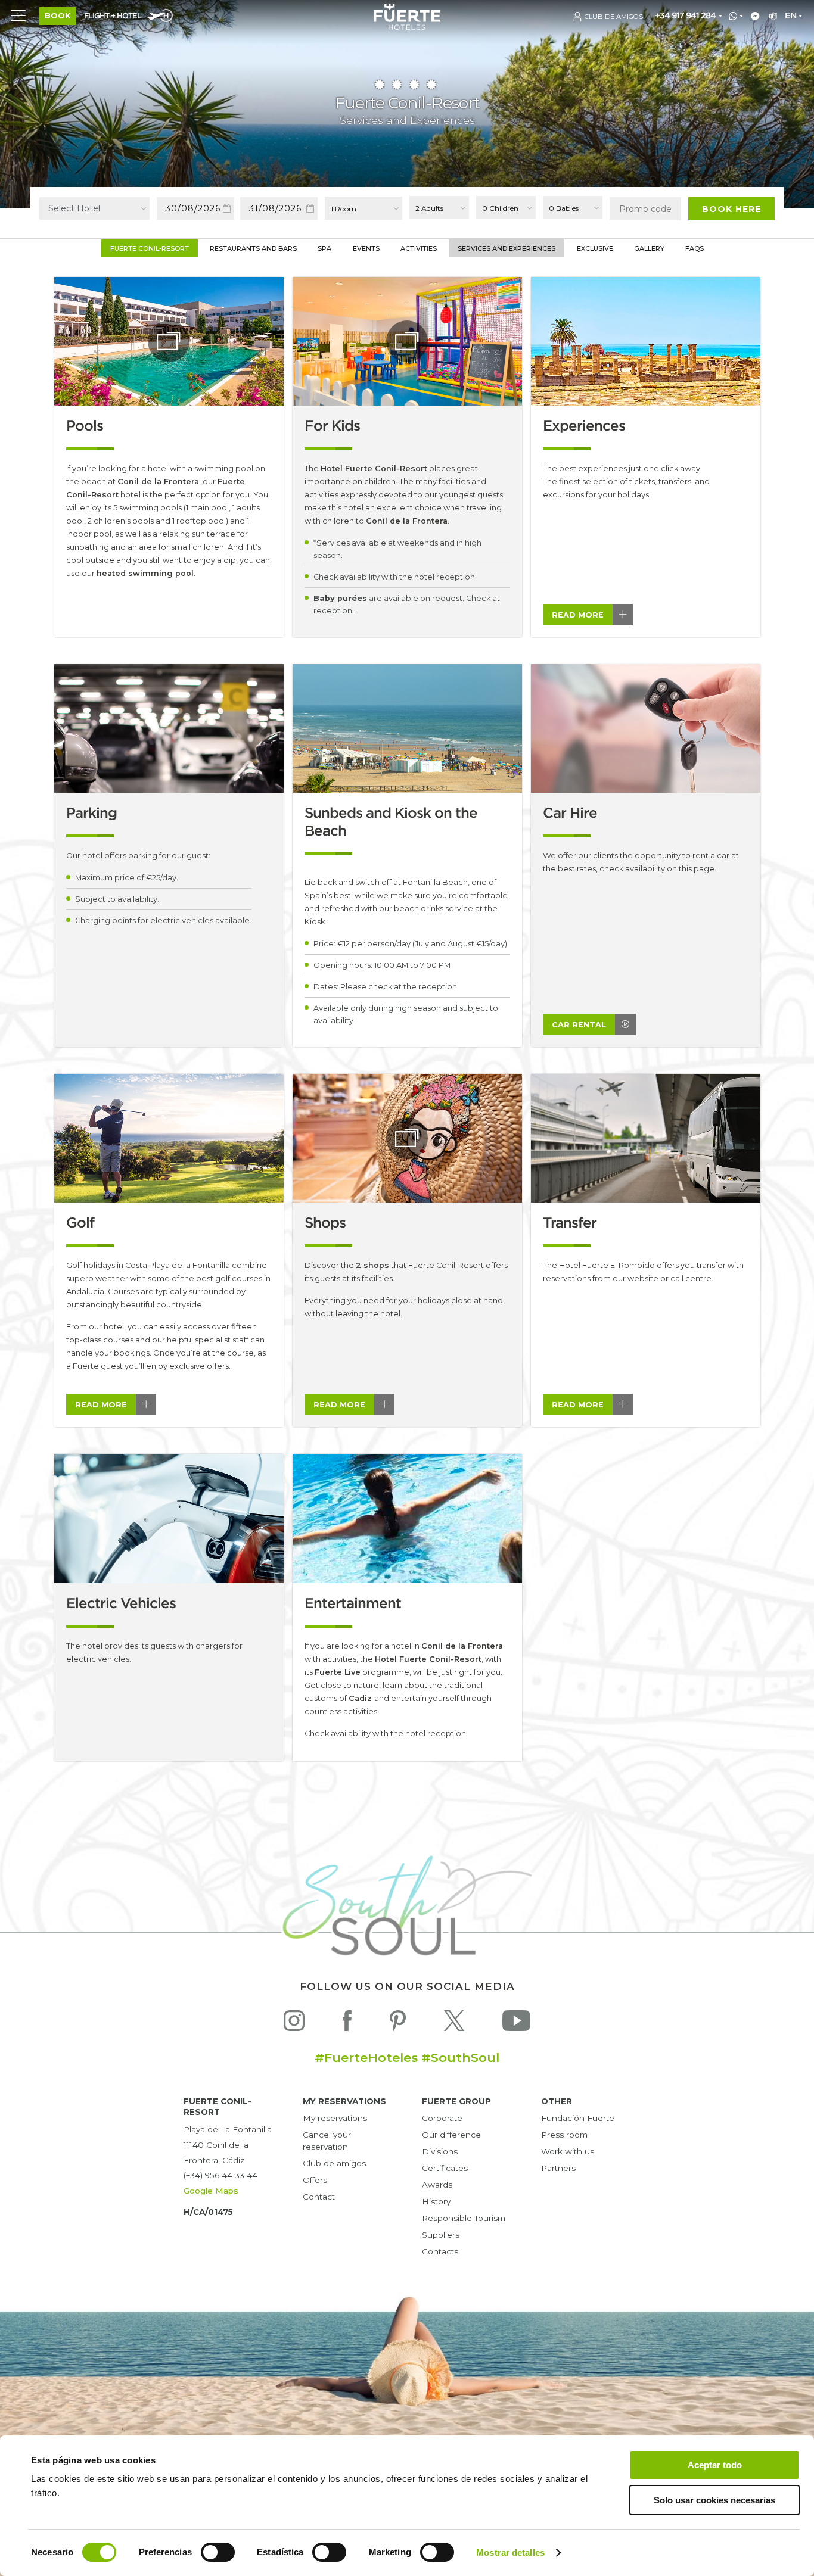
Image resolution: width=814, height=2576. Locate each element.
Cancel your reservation (327, 2141)
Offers (315, 2180)
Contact (319, 2197)
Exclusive (595, 248)
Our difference (451, 2135)
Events (366, 248)
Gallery (649, 248)
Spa (324, 248)
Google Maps (211, 2191)
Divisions (440, 2151)
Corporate (442, 2118)
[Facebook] (347, 2024)
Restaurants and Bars (253, 248)
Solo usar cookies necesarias (714, 2500)
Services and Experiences (507, 248)
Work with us (568, 2151)
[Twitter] (454, 2024)
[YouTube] (516, 2024)
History (436, 2201)
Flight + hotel (113, 16)
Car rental (579, 1025)
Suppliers (441, 2235)
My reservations (335, 2118)
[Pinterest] (398, 2024)
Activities (419, 248)
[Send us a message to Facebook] (753, 17)
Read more (578, 615)
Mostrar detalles (510, 2552)
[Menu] (18, 15)
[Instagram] (294, 2024)
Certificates (445, 2168)
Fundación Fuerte (578, 2118)
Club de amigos (334, 2163)
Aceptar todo (715, 2465)
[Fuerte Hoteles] (407, 27)
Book (58, 16)
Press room (564, 2135)
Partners (558, 2168)
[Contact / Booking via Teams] (771, 17)
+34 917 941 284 (685, 16)
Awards (437, 2185)
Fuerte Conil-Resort (150, 248)
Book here (731, 209)
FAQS (695, 248)
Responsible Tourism (464, 2218)
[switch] (218, 2552)
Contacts (440, 2251)
